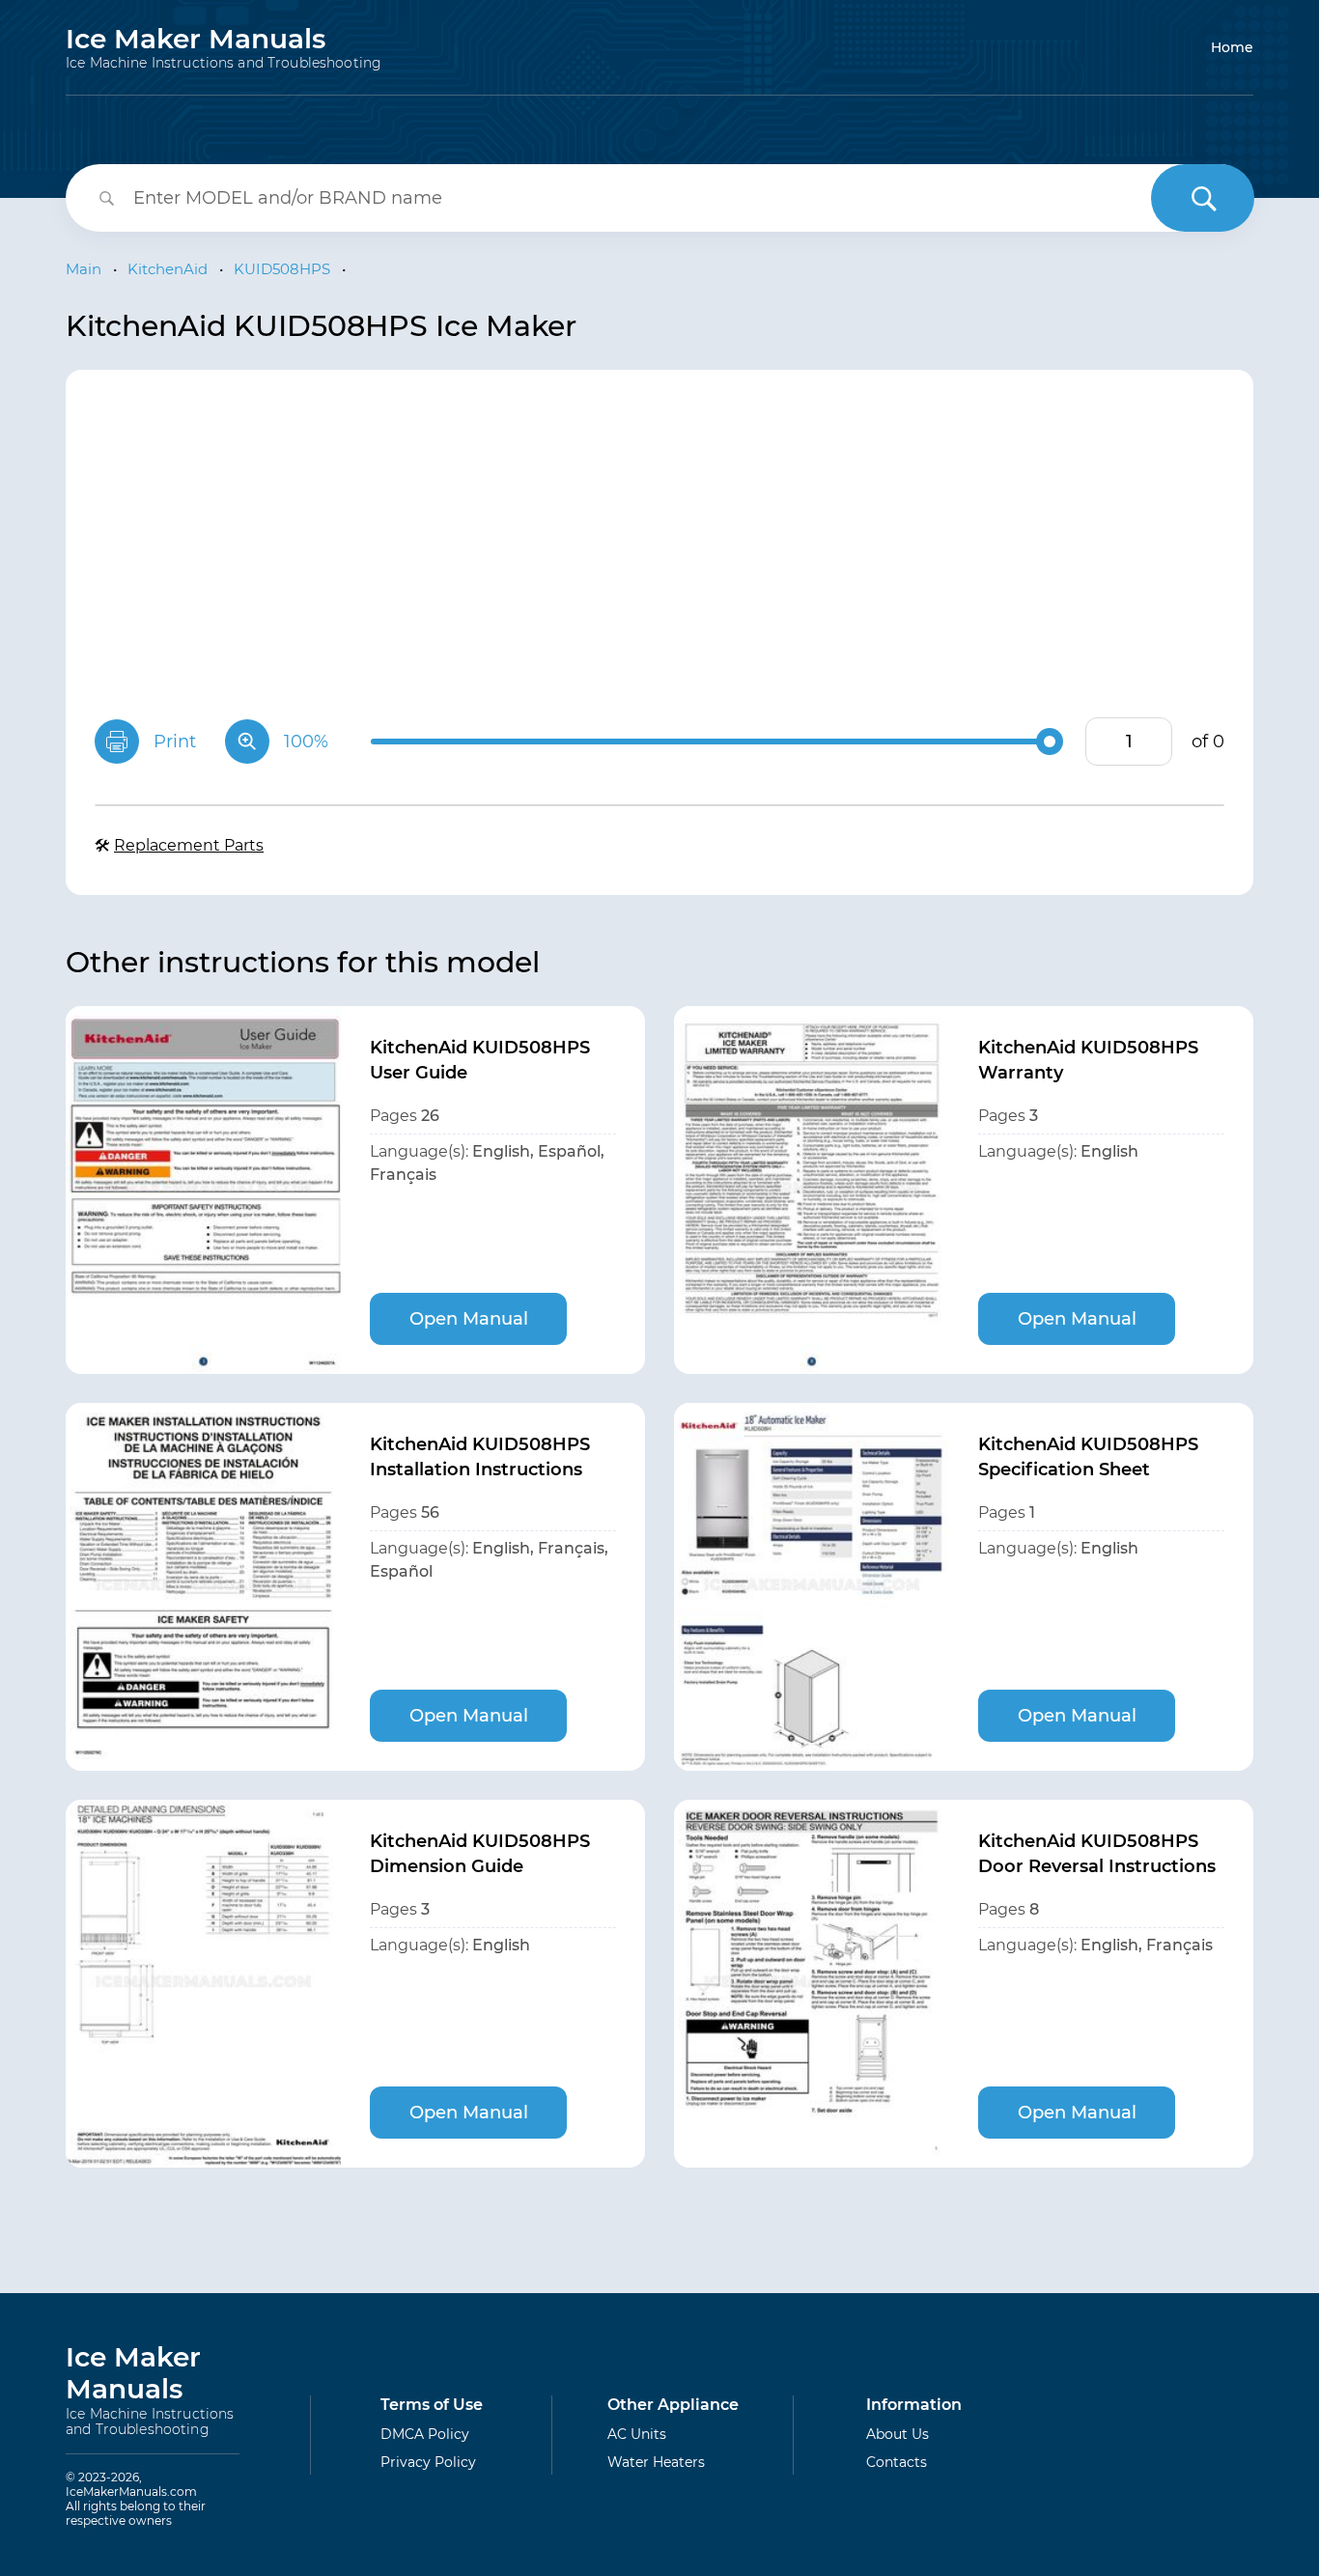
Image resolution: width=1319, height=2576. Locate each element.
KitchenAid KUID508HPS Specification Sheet (1088, 1457)
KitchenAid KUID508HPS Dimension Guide (480, 1854)
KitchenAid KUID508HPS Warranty (1088, 1060)
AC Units (637, 2434)
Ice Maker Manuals (224, 47)
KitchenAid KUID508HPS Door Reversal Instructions (1097, 1854)
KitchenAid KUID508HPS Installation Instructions (480, 1457)
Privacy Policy (428, 2462)
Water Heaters (656, 2462)
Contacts (897, 2462)
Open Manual (469, 1319)
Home (1232, 47)
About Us (898, 2434)
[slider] (1050, 742)
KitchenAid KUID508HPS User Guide (480, 1060)
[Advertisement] (659, 544)
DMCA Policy (425, 2434)
